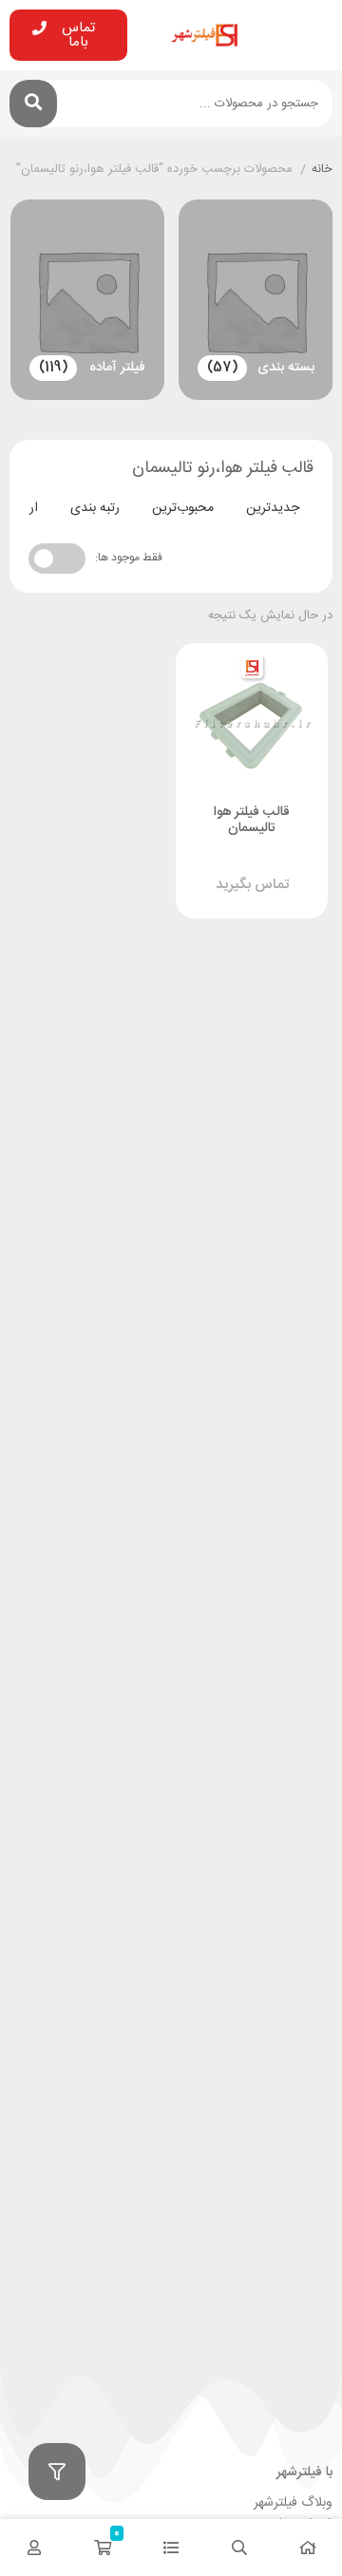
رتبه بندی (95, 508)
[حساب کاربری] (34, 2548)
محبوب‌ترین (183, 508)
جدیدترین (273, 508)
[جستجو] (33, 104)
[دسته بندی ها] (171, 2548)
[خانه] (308, 2548)
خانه (322, 170)
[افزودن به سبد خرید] (208, 865)
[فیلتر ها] (57, 2472)
